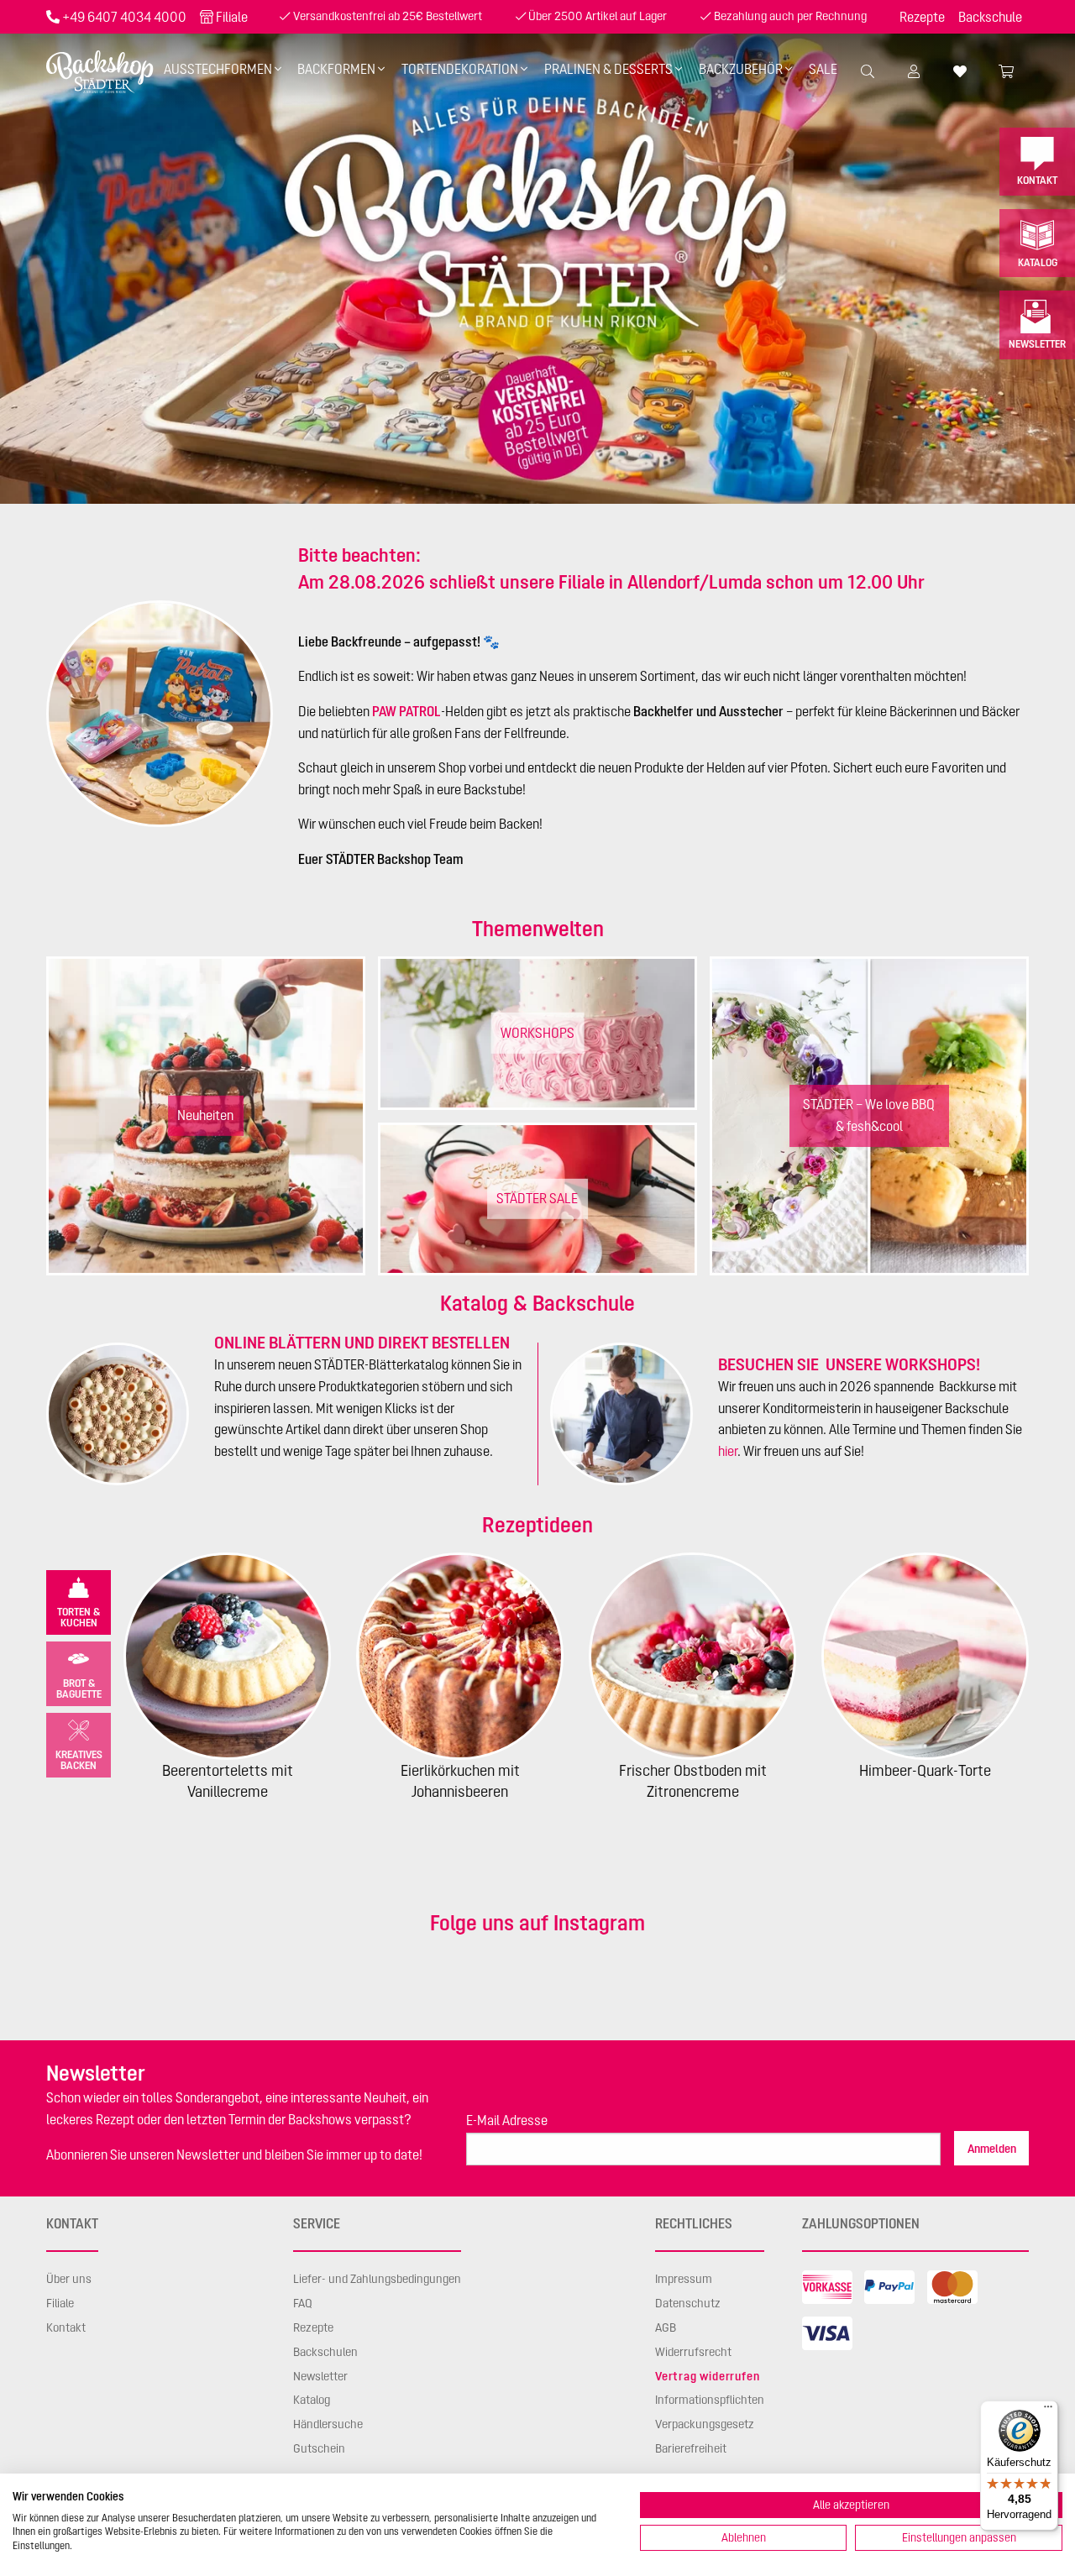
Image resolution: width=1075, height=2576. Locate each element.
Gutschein (319, 2448)
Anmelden (992, 2149)
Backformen (336, 69)
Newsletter (1037, 344)
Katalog (1038, 262)
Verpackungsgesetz (705, 2424)
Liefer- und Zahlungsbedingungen (377, 2279)
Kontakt (1037, 180)
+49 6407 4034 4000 (124, 17)
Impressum (684, 2279)
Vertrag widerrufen (707, 2376)
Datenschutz (688, 2303)
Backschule (990, 17)
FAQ (303, 2303)
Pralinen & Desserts (608, 69)
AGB (666, 2327)
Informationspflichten (710, 2400)
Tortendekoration (460, 69)
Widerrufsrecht (693, 2352)
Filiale (232, 17)
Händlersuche (328, 2424)
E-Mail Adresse (507, 2120)
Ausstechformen (218, 69)
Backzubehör (741, 69)
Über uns (69, 2279)
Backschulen (325, 2352)
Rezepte (922, 17)
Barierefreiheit (691, 2448)
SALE (823, 69)
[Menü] (1048, 2411)
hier (728, 1451)
